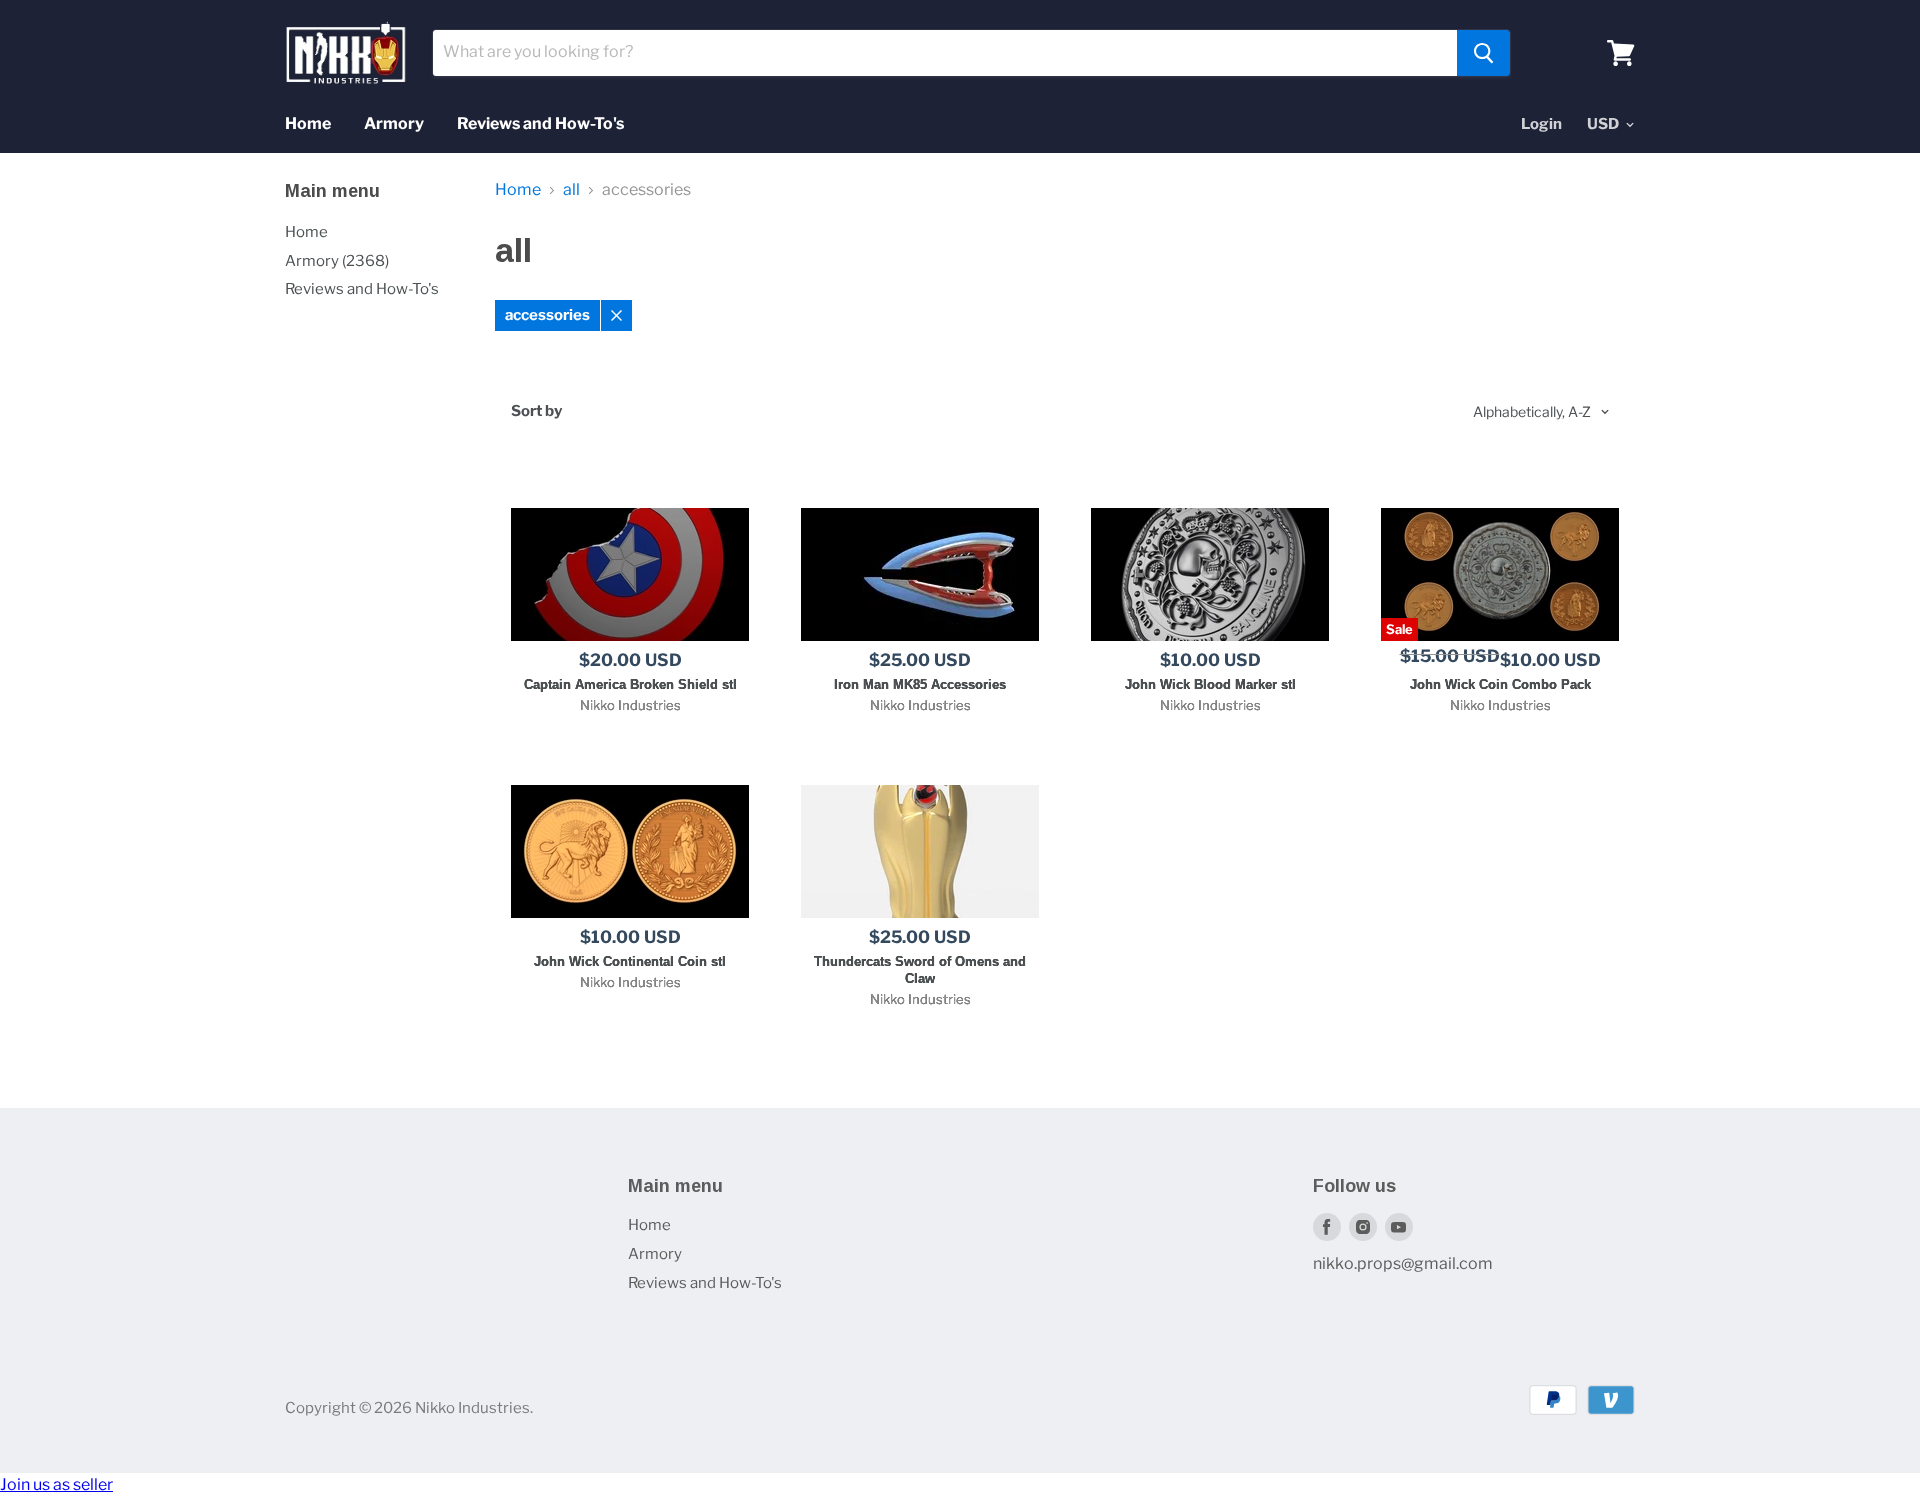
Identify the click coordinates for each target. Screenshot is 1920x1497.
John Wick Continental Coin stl (630, 961)
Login (1541, 124)
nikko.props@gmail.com (1403, 1263)
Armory (394, 123)
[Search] (1483, 53)
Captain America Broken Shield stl (630, 684)
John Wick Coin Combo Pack (1500, 684)
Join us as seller (56, 1484)
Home (308, 123)
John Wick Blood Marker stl (1210, 684)
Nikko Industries (630, 705)
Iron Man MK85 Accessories (920, 684)
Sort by (536, 411)
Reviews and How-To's (540, 123)
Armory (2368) (337, 261)
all (571, 190)
